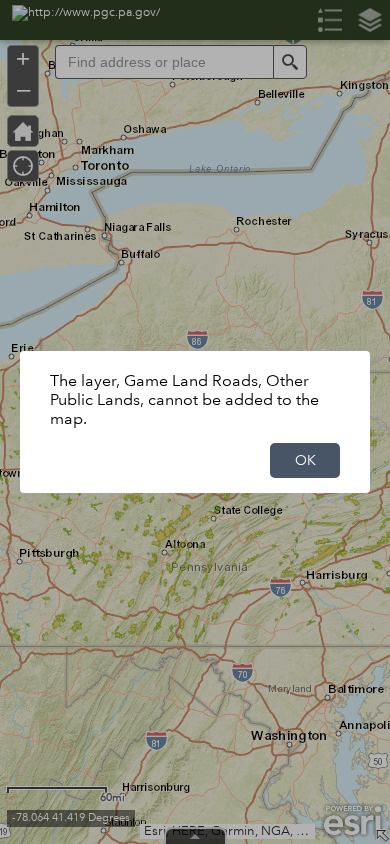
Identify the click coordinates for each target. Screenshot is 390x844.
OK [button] (305, 460)
